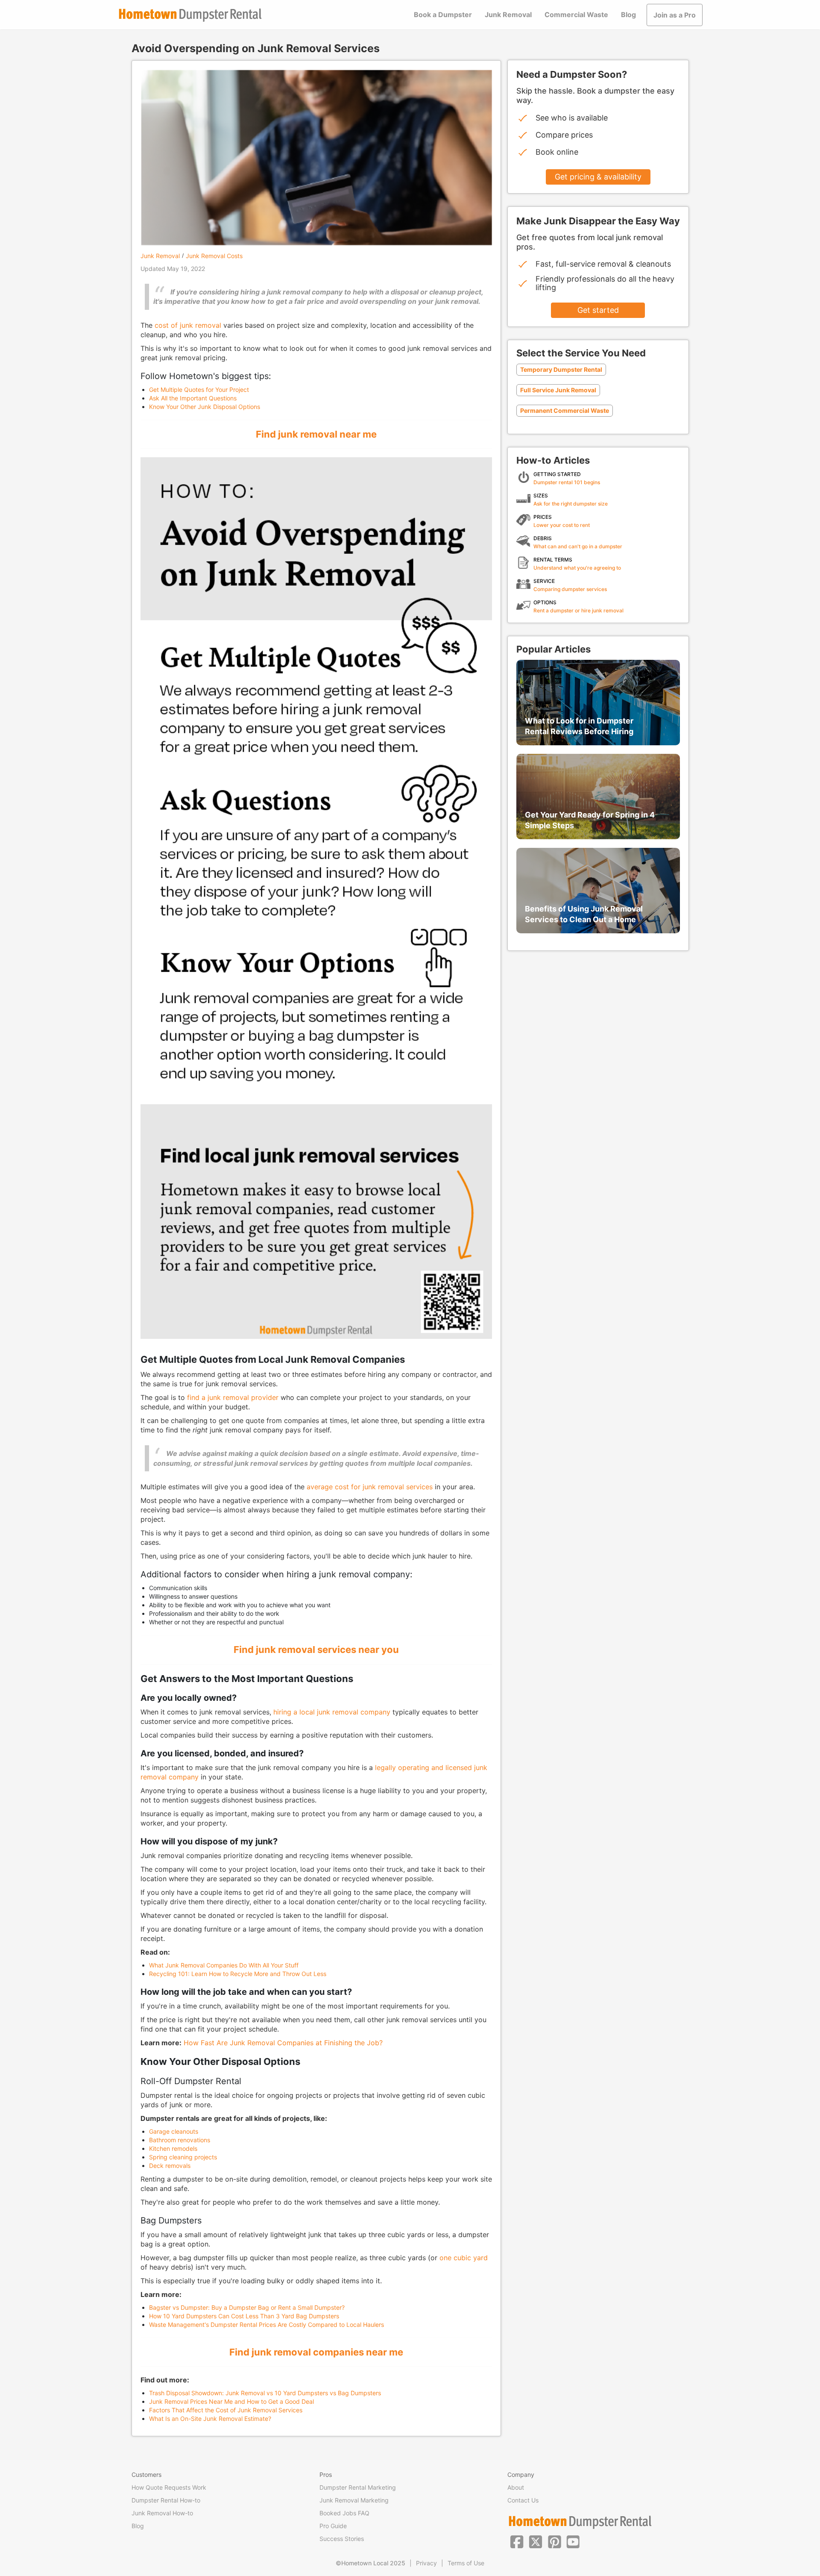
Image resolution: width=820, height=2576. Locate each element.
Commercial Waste (576, 15)
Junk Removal (508, 15)
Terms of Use (466, 2563)
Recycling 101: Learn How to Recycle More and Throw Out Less (238, 1974)
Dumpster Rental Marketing (358, 2487)
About (516, 2487)
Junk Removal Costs (214, 256)
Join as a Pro (675, 15)
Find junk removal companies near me (316, 2352)
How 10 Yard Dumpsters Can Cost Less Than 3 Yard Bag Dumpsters (244, 2316)
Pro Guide (333, 2526)
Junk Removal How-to (162, 2513)
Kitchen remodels (173, 2148)
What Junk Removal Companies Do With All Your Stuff (224, 1965)
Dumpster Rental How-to (166, 2500)
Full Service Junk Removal (558, 390)
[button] (517, 2541)
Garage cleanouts (174, 2131)
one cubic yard (464, 2258)
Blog (628, 15)
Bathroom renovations (180, 2140)
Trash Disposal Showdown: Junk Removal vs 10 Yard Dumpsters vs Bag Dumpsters (265, 2393)
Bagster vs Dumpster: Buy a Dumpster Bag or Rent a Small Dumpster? (247, 2307)
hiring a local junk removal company (332, 1712)
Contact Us (523, 2500)
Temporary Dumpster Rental (561, 369)
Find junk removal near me (316, 434)
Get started (598, 310)
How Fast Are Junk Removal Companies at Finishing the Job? (283, 2043)
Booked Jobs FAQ (344, 2513)
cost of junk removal (188, 325)
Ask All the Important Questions (193, 398)
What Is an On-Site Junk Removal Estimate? (210, 2419)
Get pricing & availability (598, 177)
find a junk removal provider (233, 1397)
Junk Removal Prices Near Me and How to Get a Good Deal (231, 2401)
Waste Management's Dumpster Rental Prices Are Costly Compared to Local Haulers (266, 2325)
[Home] (190, 15)
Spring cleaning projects (183, 2157)
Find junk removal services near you (316, 1650)
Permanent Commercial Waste (565, 410)
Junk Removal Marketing (354, 2500)
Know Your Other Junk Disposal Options (205, 407)
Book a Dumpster (443, 15)
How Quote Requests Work (169, 2487)
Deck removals (170, 2166)
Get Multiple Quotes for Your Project (199, 390)
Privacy (426, 2563)
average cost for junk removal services (370, 1487)
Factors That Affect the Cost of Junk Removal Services (226, 2410)
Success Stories (342, 2539)
